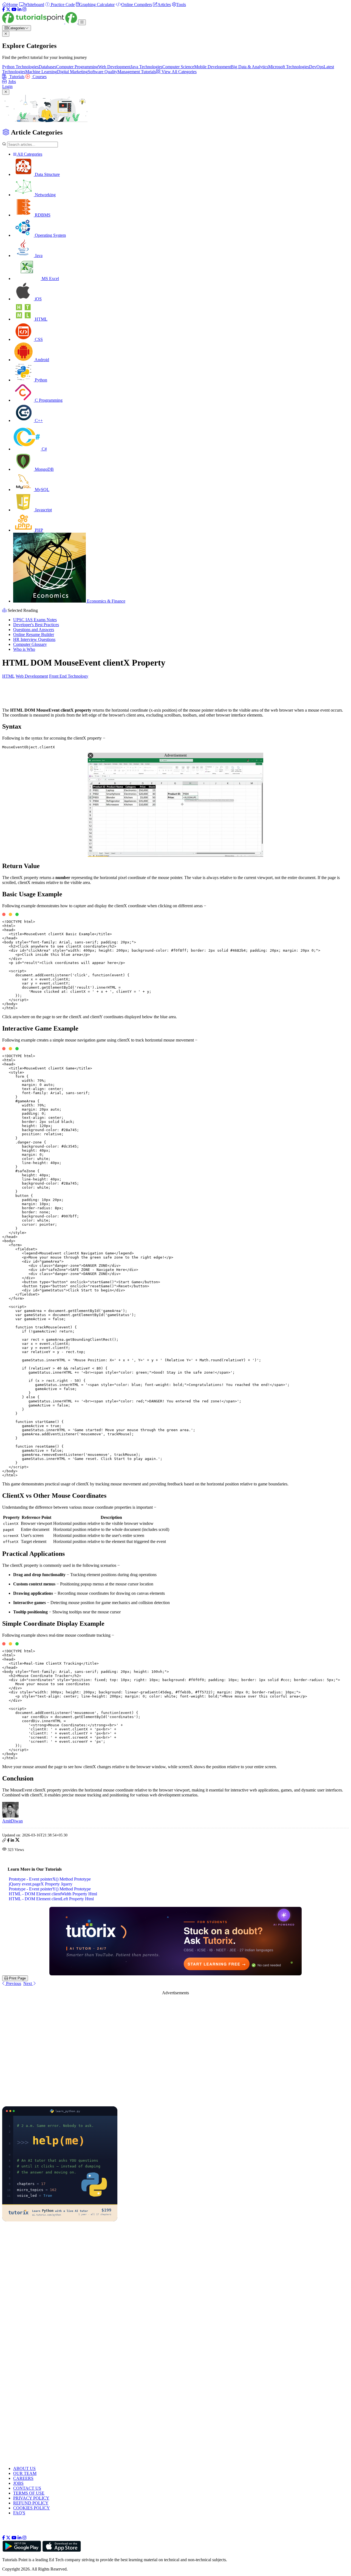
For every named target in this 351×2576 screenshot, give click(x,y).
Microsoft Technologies (289, 67)
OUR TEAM (25, 2473)
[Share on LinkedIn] (12, 1841)
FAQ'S (19, 2513)
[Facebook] (4, 9)
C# (44, 449)
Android (41, 360)
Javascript (43, 510)
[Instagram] (24, 9)
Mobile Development (213, 67)
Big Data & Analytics (250, 67)
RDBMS (42, 215)
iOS (38, 299)
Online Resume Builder (34, 634)
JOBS (18, 2483)
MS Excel (50, 279)
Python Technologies (20, 67)
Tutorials (16, 77)
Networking (45, 195)
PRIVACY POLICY (31, 2498)
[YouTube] (14, 9)
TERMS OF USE (29, 2493)
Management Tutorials (137, 72)
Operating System (50, 235)
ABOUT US (24, 2468)
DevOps (316, 67)
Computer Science (178, 67)
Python (40, 380)
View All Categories (179, 72)
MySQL (42, 490)
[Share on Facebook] (8, 1841)
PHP (38, 530)
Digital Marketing (72, 72)
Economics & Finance (106, 601)
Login (7, 86)
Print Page (17, 1978)
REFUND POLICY (31, 2503)
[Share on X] (17, 1841)
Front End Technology (69, 676)
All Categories (29, 154)
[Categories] (82, 22)
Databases (47, 67)
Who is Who (24, 649)
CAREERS (23, 2478)
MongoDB (44, 469)
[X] (8, 9)
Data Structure (47, 174)
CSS (38, 339)
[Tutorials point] (40, 22)
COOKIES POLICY (32, 2508)
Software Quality (103, 72)
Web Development (114, 67)
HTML (41, 319)
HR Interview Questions (34, 639)
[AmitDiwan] (10, 1816)
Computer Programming (77, 67)
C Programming (48, 400)
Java (38, 256)
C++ (38, 420)
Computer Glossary (30, 644)
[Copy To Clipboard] (4, 1841)
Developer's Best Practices (36, 625)
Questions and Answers (34, 630)
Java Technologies (146, 67)
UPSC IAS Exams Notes (35, 620)
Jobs (12, 82)
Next (28, 1983)
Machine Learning (41, 72)
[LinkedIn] (19, 9)
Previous (13, 1983)
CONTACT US (27, 2488)
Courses (39, 77)
